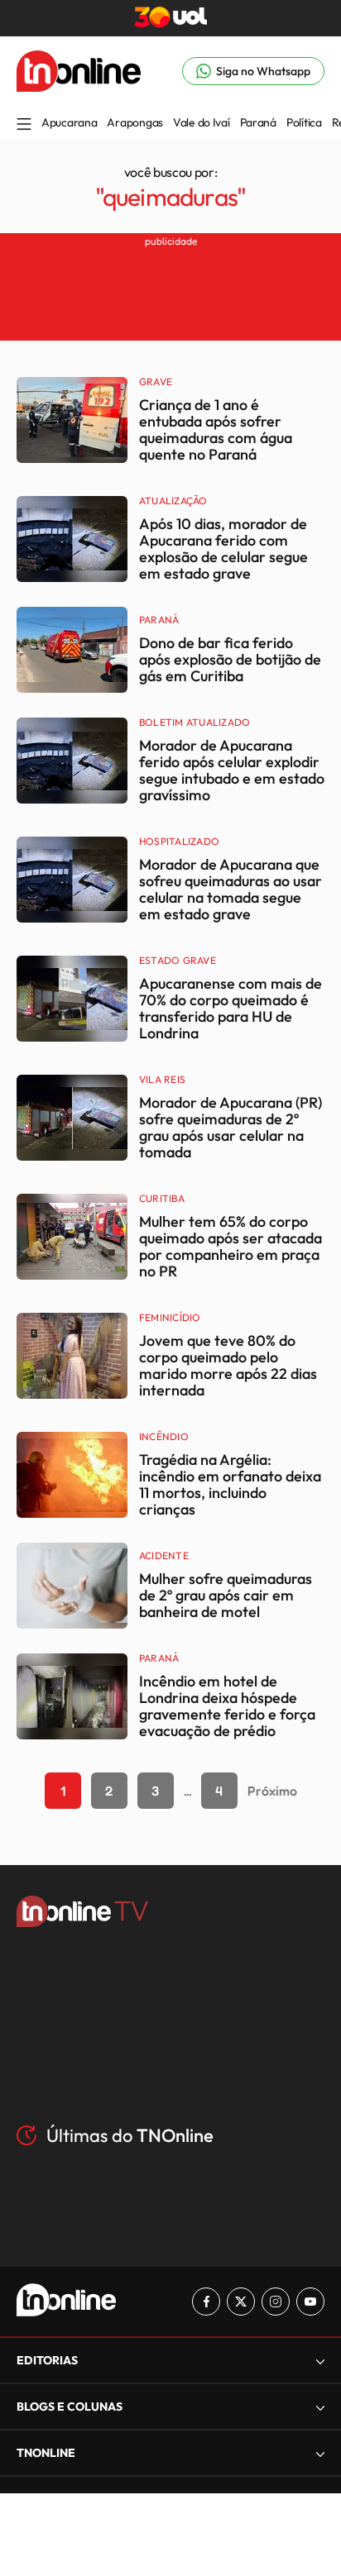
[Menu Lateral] (24, 125)
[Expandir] (320, 2453)
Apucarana (69, 122)
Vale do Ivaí (202, 122)
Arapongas (134, 122)
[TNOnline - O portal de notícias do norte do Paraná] (79, 87)
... (187, 1791)
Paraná (258, 122)
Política (304, 122)
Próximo (272, 1791)
